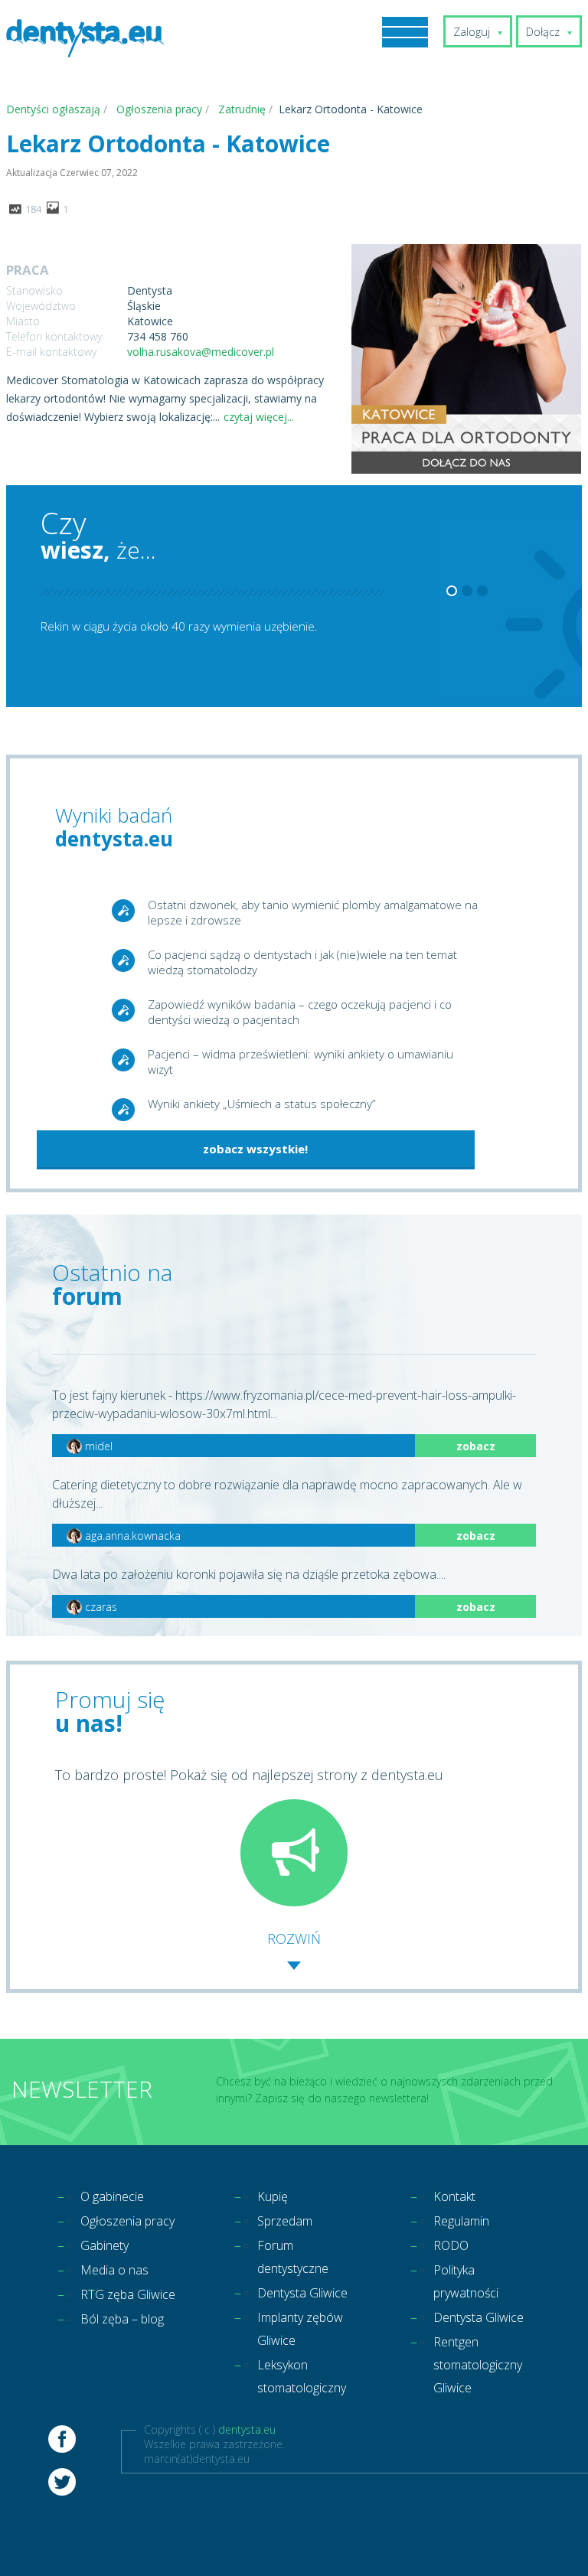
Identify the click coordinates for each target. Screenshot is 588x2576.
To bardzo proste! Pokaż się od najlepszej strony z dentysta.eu (249, 1775)
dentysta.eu (247, 2429)
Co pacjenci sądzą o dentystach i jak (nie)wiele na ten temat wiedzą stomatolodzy (302, 962)
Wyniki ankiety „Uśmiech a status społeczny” (262, 1104)
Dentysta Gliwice (302, 2293)
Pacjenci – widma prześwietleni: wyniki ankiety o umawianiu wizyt (301, 1061)
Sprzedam (285, 2221)
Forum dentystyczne (293, 2257)
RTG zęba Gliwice (128, 2294)
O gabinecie (112, 2196)
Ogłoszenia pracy (127, 2221)
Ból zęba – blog (122, 2319)
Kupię (273, 2196)
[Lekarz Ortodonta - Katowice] (466, 360)
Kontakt (454, 2196)
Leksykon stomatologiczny (302, 2376)
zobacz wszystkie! (255, 1149)
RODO (451, 2245)
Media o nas (114, 2270)
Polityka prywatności (466, 2281)
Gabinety (105, 2245)
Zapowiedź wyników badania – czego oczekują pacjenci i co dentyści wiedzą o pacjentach (300, 1012)
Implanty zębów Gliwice (300, 2329)
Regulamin (461, 2221)
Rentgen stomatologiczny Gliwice (478, 2365)
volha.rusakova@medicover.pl (201, 352)
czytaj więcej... (259, 417)
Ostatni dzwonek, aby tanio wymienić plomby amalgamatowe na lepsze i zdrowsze (313, 912)
